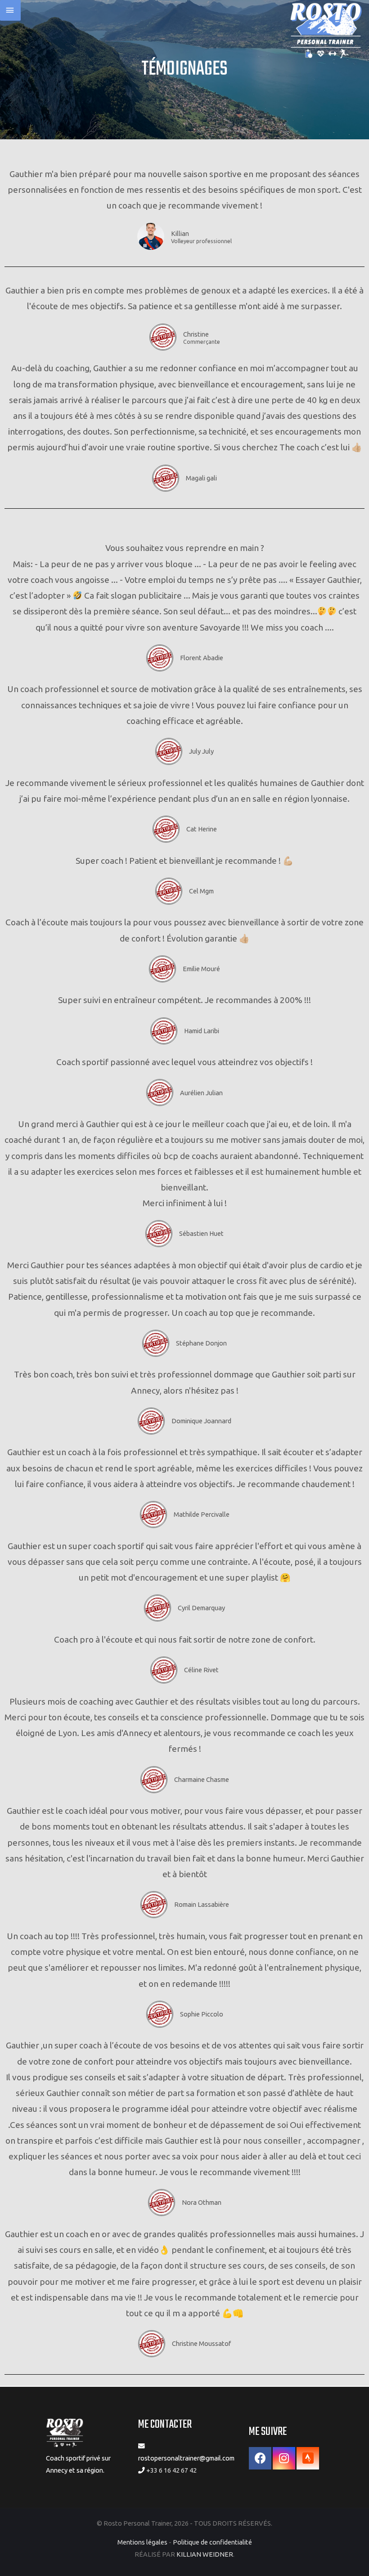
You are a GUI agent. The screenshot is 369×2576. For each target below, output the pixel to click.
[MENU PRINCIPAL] (10, 10)
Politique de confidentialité (212, 2542)
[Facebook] (260, 2458)
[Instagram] (284, 2458)
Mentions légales (142, 2542)
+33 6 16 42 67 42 (171, 2470)
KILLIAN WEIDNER (205, 2554)
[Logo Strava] (308, 2458)
